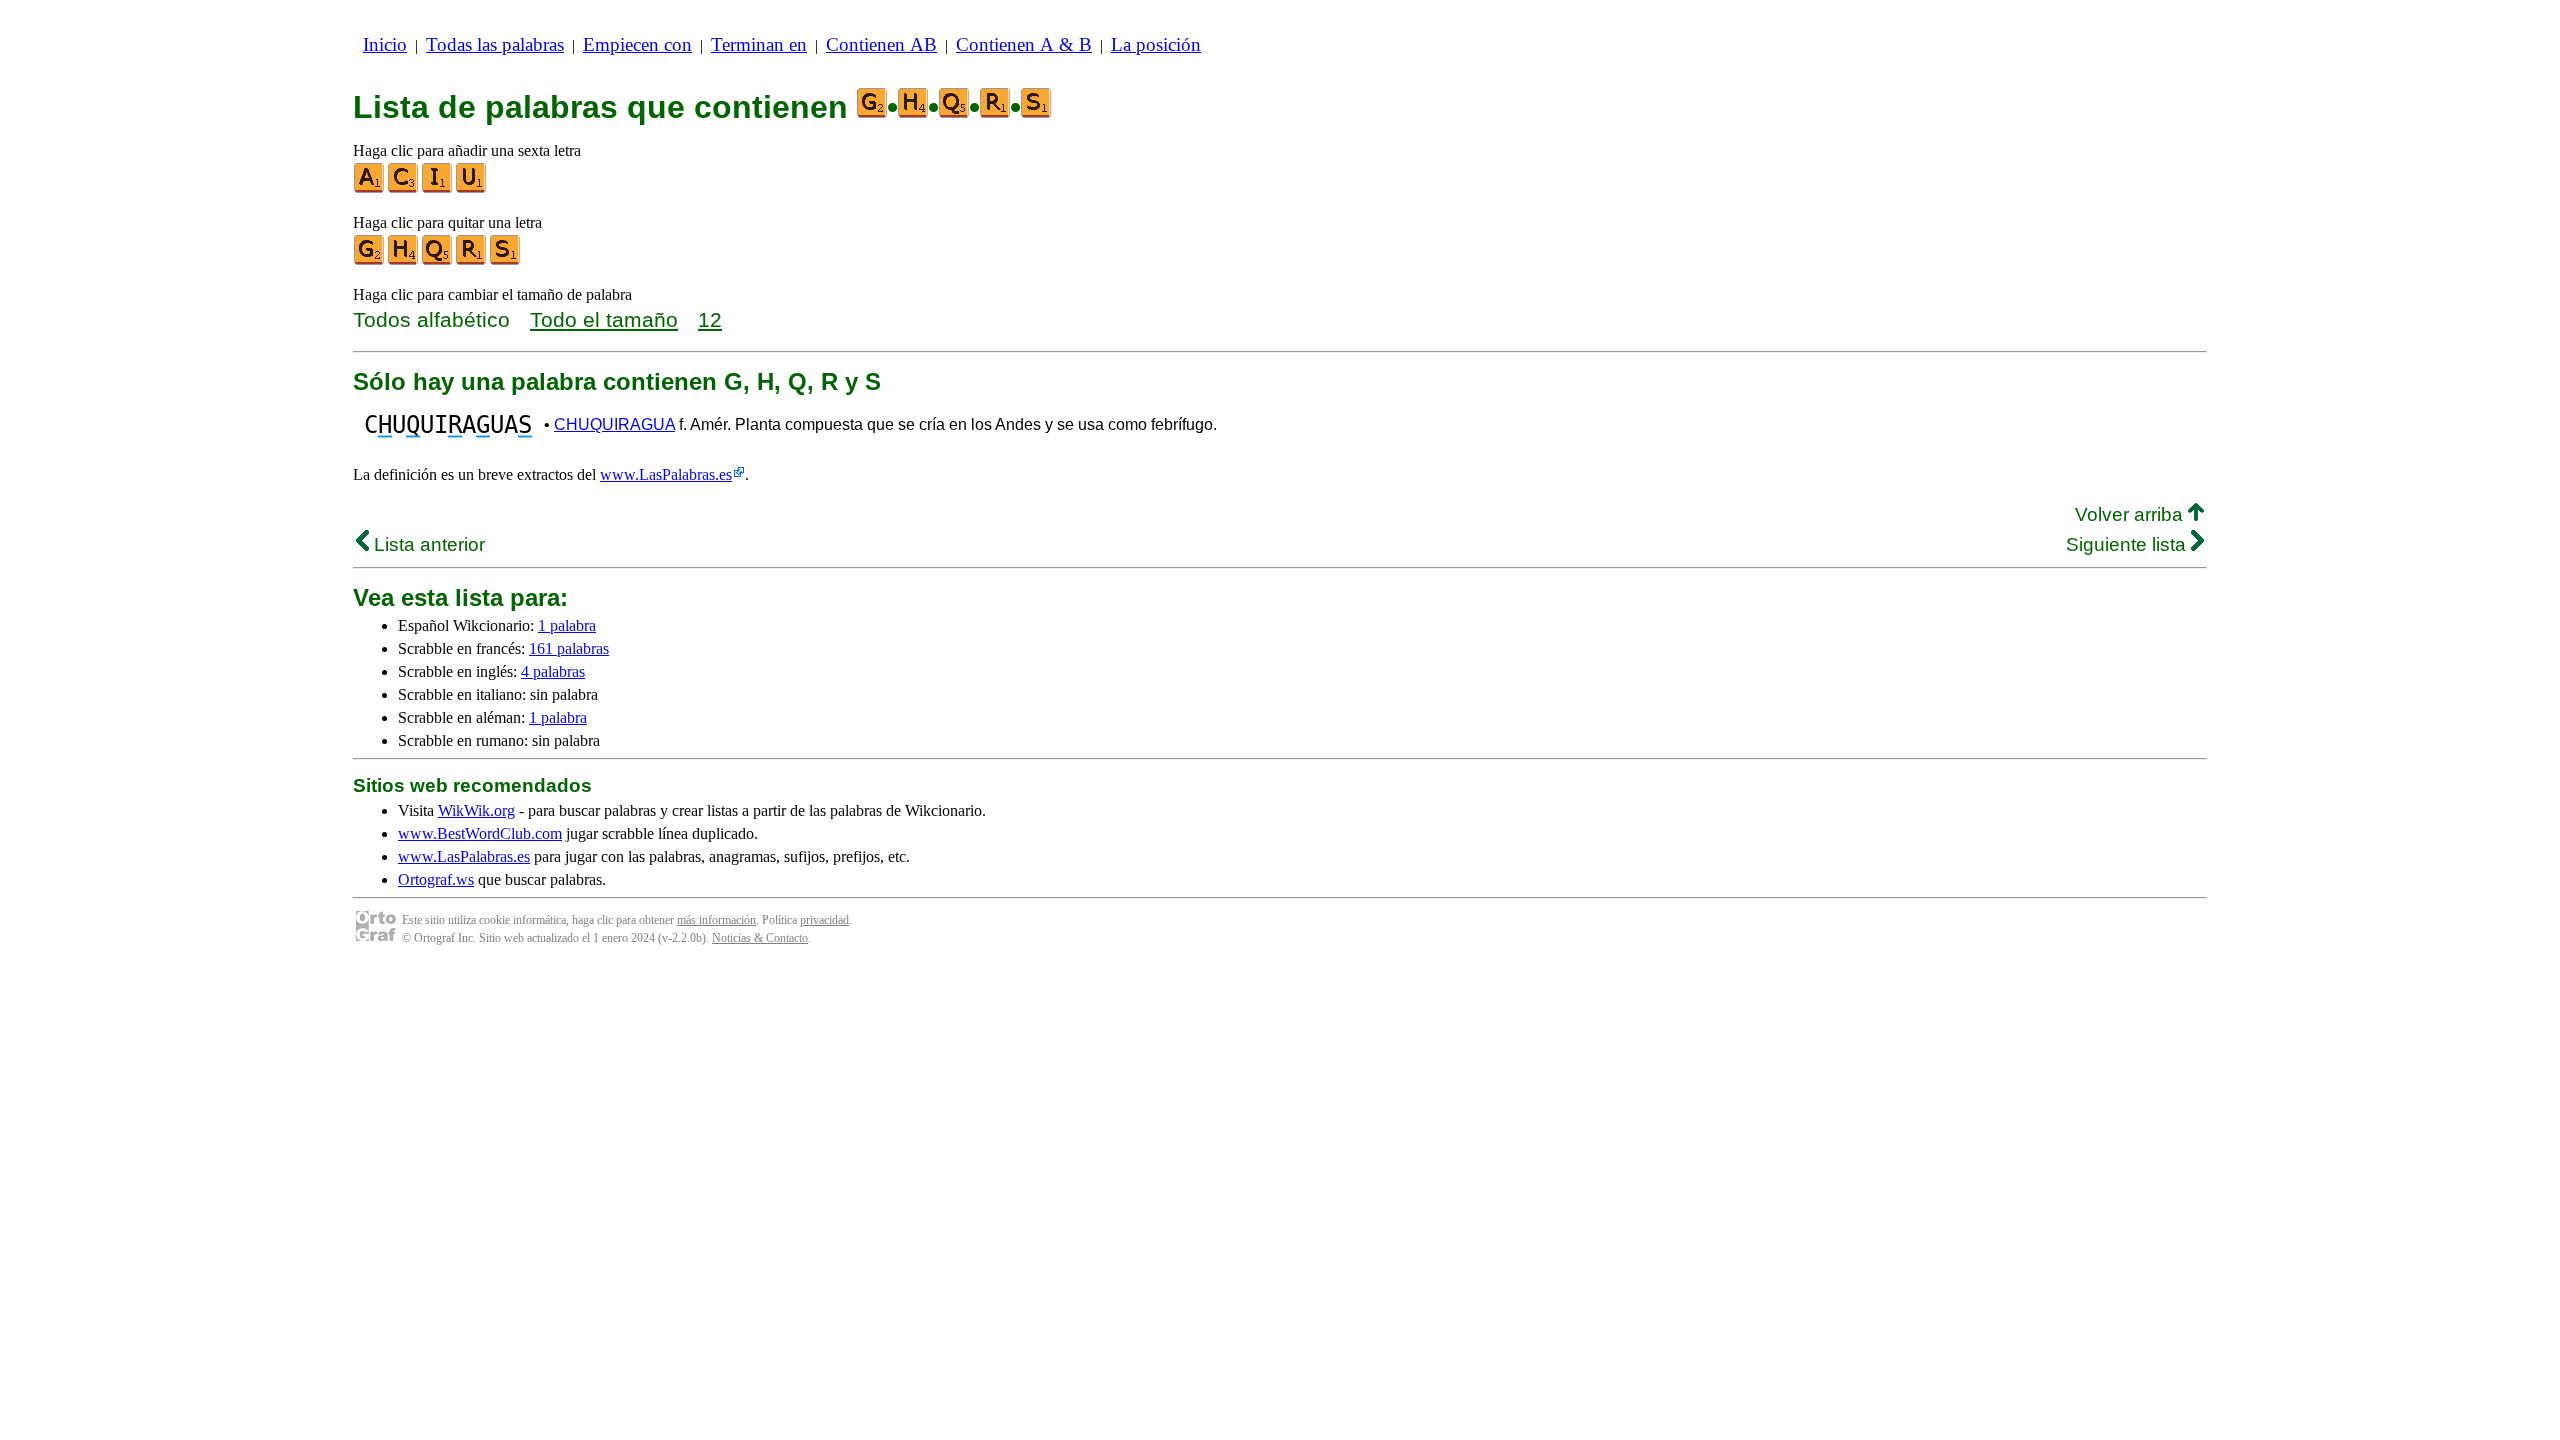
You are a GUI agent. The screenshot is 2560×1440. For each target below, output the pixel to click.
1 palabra (567, 625)
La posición (1156, 44)
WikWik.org (476, 810)
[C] (404, 188)
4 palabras (553, 671)
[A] (370, 188)
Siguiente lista (2128, 544)
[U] (472, 188)
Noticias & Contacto (760, 938)
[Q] (438, 260)
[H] (404, 260)
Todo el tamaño (604, 319)
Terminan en (759, 44)
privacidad (824, 920)
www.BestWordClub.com (480, 833)
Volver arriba (2131, 514)
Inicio (385, 44)
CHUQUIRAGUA (614, 424)
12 (710, 319)
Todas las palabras (495, 44)
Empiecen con (637, 44)
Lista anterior (427, 544)
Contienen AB (881, 44)
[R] (472, 260)
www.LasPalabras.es (666, 474)
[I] (438, 188)
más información (716, 920)
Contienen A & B (1024, 44)
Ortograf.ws (436, 879)
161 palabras (569, 648)
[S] (506, 260)
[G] (370, 260)
